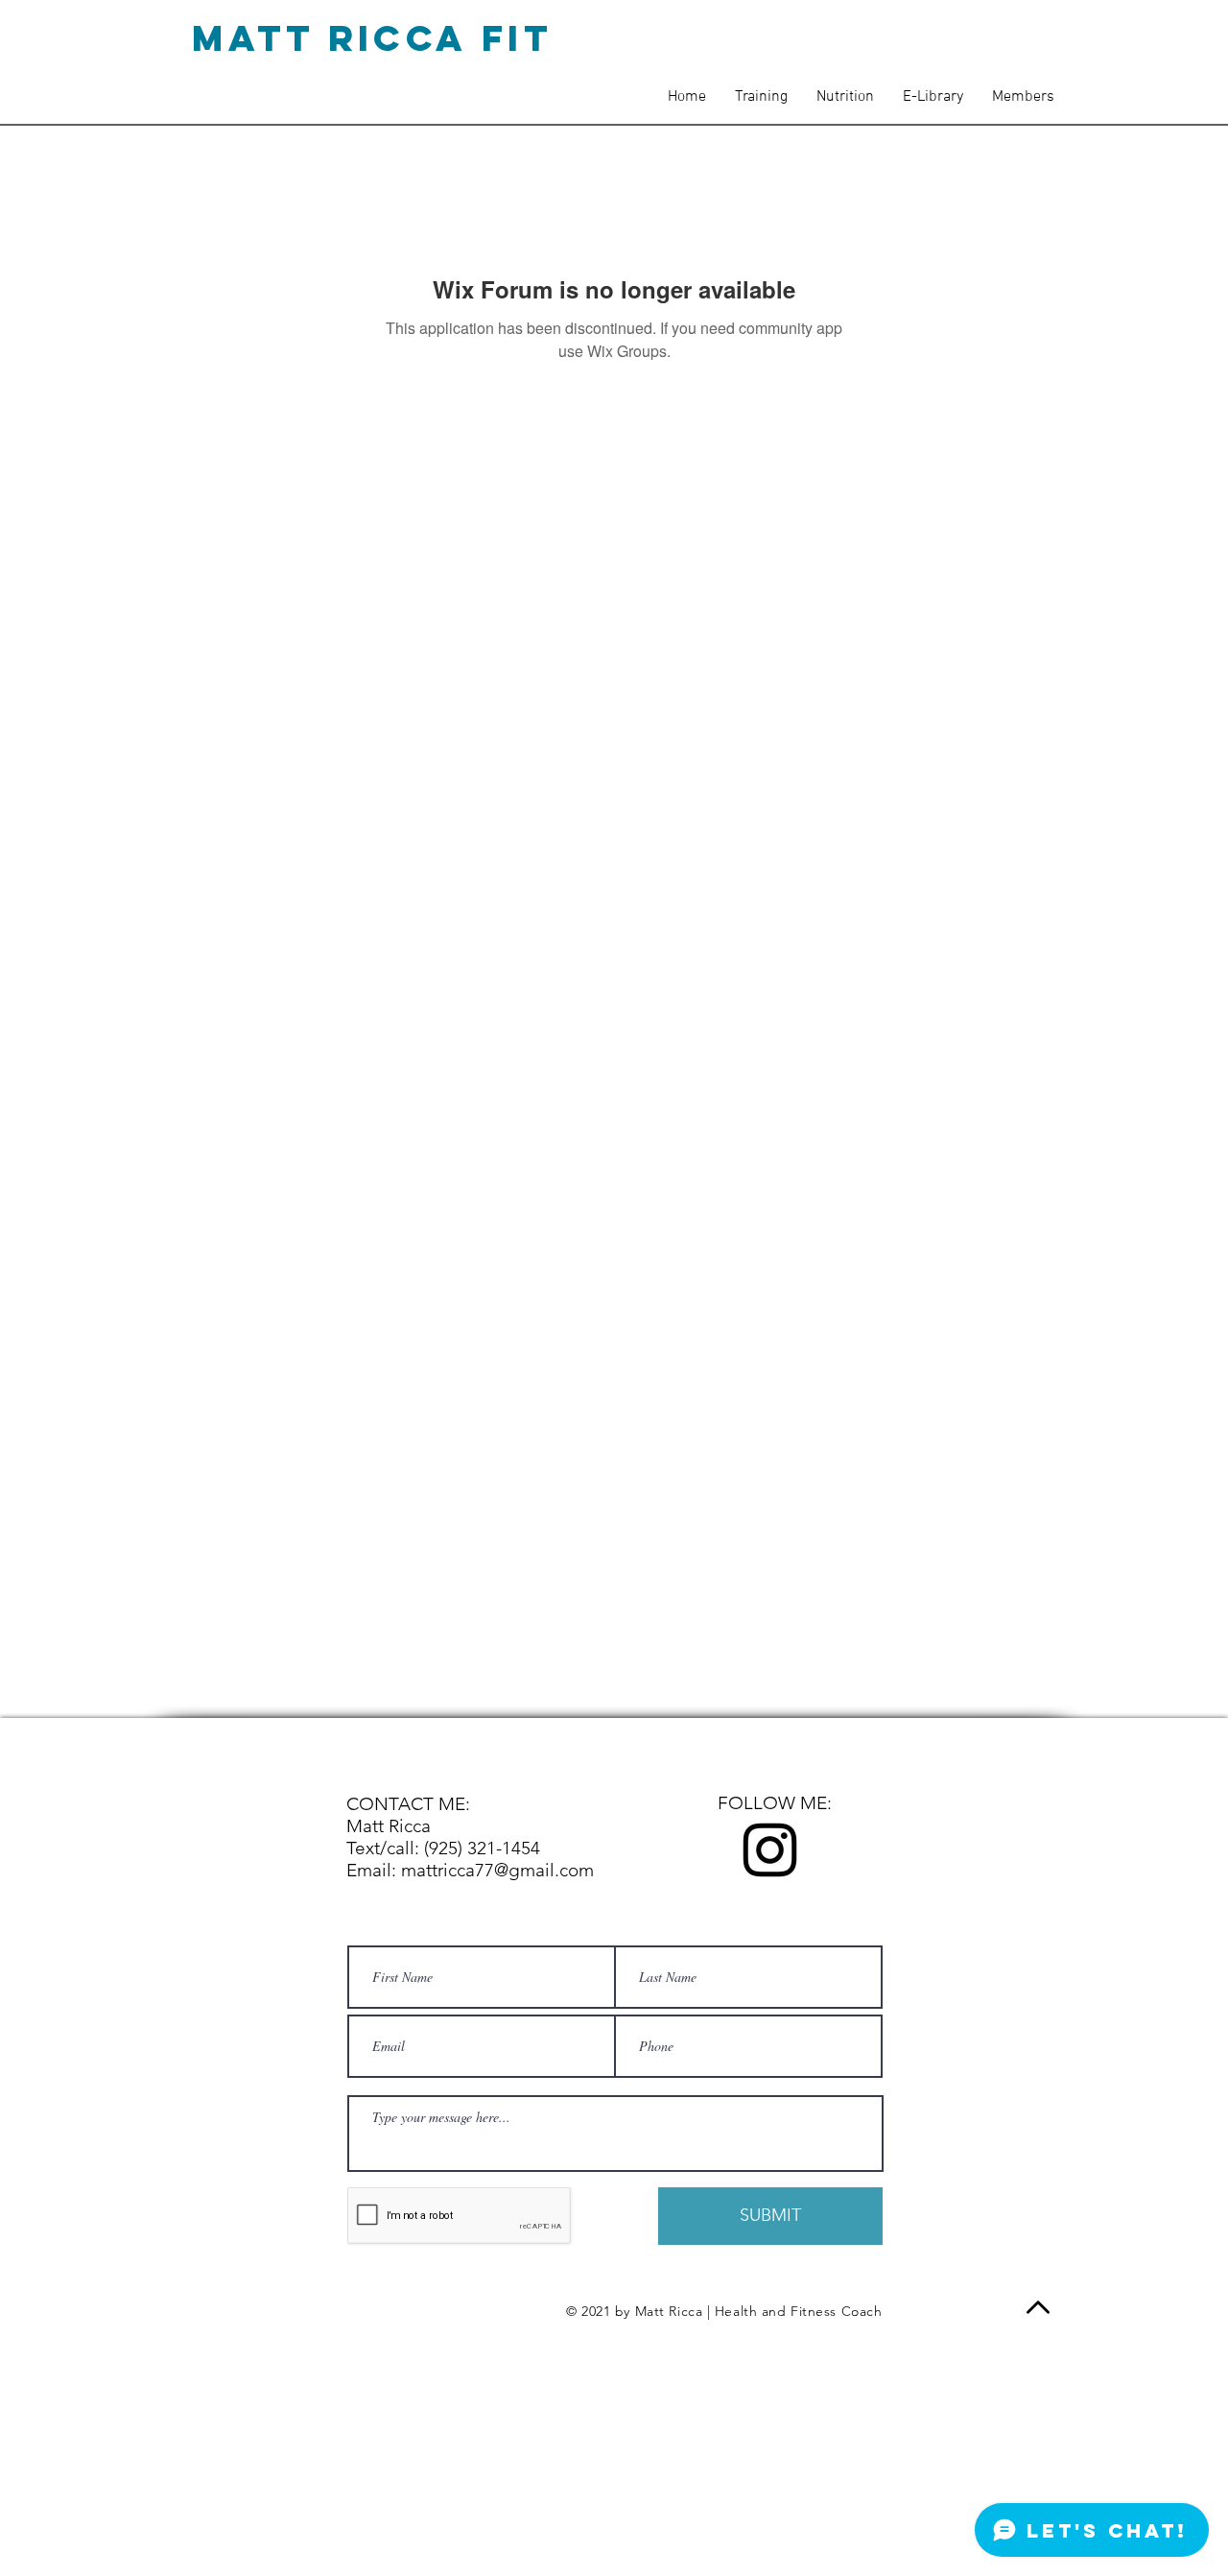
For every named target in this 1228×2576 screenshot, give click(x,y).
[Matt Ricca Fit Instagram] (770, 1850)
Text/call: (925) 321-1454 (443, 1848)
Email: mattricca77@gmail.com (470, 1870)
